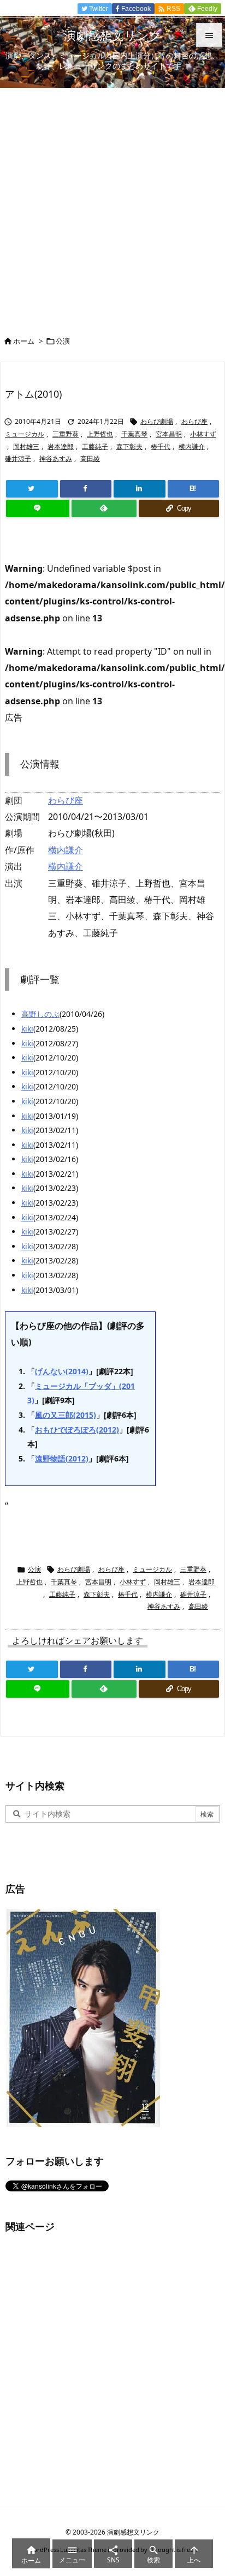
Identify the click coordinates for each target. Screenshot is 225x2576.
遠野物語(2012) (62, 1458)
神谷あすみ (56, 459)
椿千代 (161, 447)
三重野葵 (66, 434)
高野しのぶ (40, 1014)
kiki (27, 1029)
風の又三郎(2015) (66, 1415)
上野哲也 (100, 434)
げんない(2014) (62, 1371)
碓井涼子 (18, 459)
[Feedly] (104, 508)
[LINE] (38, 508)
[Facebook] (86, 489)
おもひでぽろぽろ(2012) (77, 1430)
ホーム (24, 341)
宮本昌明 (169, 434)
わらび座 (194, 421)
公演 (63, 341)
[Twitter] (32, 489)
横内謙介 (192, 447)
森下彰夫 (129, 447)
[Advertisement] (112, 206)
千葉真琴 (134, 434)
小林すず (203, 434)
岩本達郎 (61, 447)
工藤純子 (95, 447)
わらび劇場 (157, 421)
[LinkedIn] (140, 489)
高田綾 (90, 459)
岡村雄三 (26, 447)
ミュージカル (25, 434)
